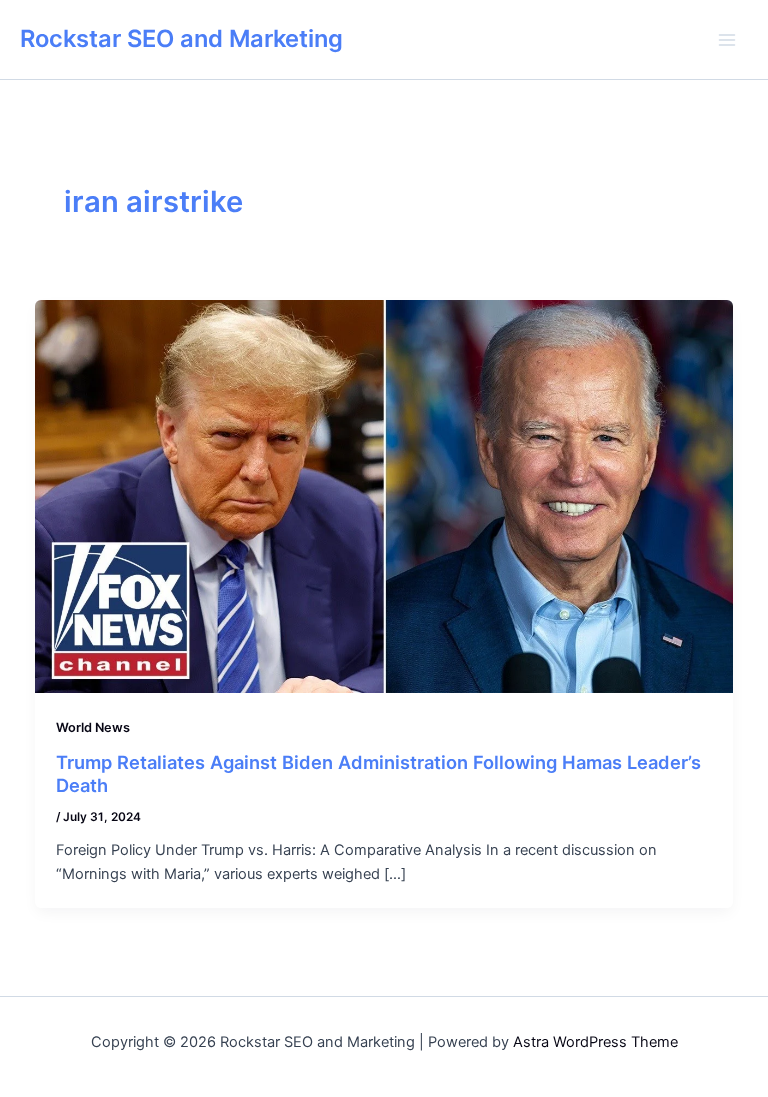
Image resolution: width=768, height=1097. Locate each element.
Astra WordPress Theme (595, 1042)
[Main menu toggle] (727, 40)
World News (93, 727)
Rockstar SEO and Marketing (181, 38)
